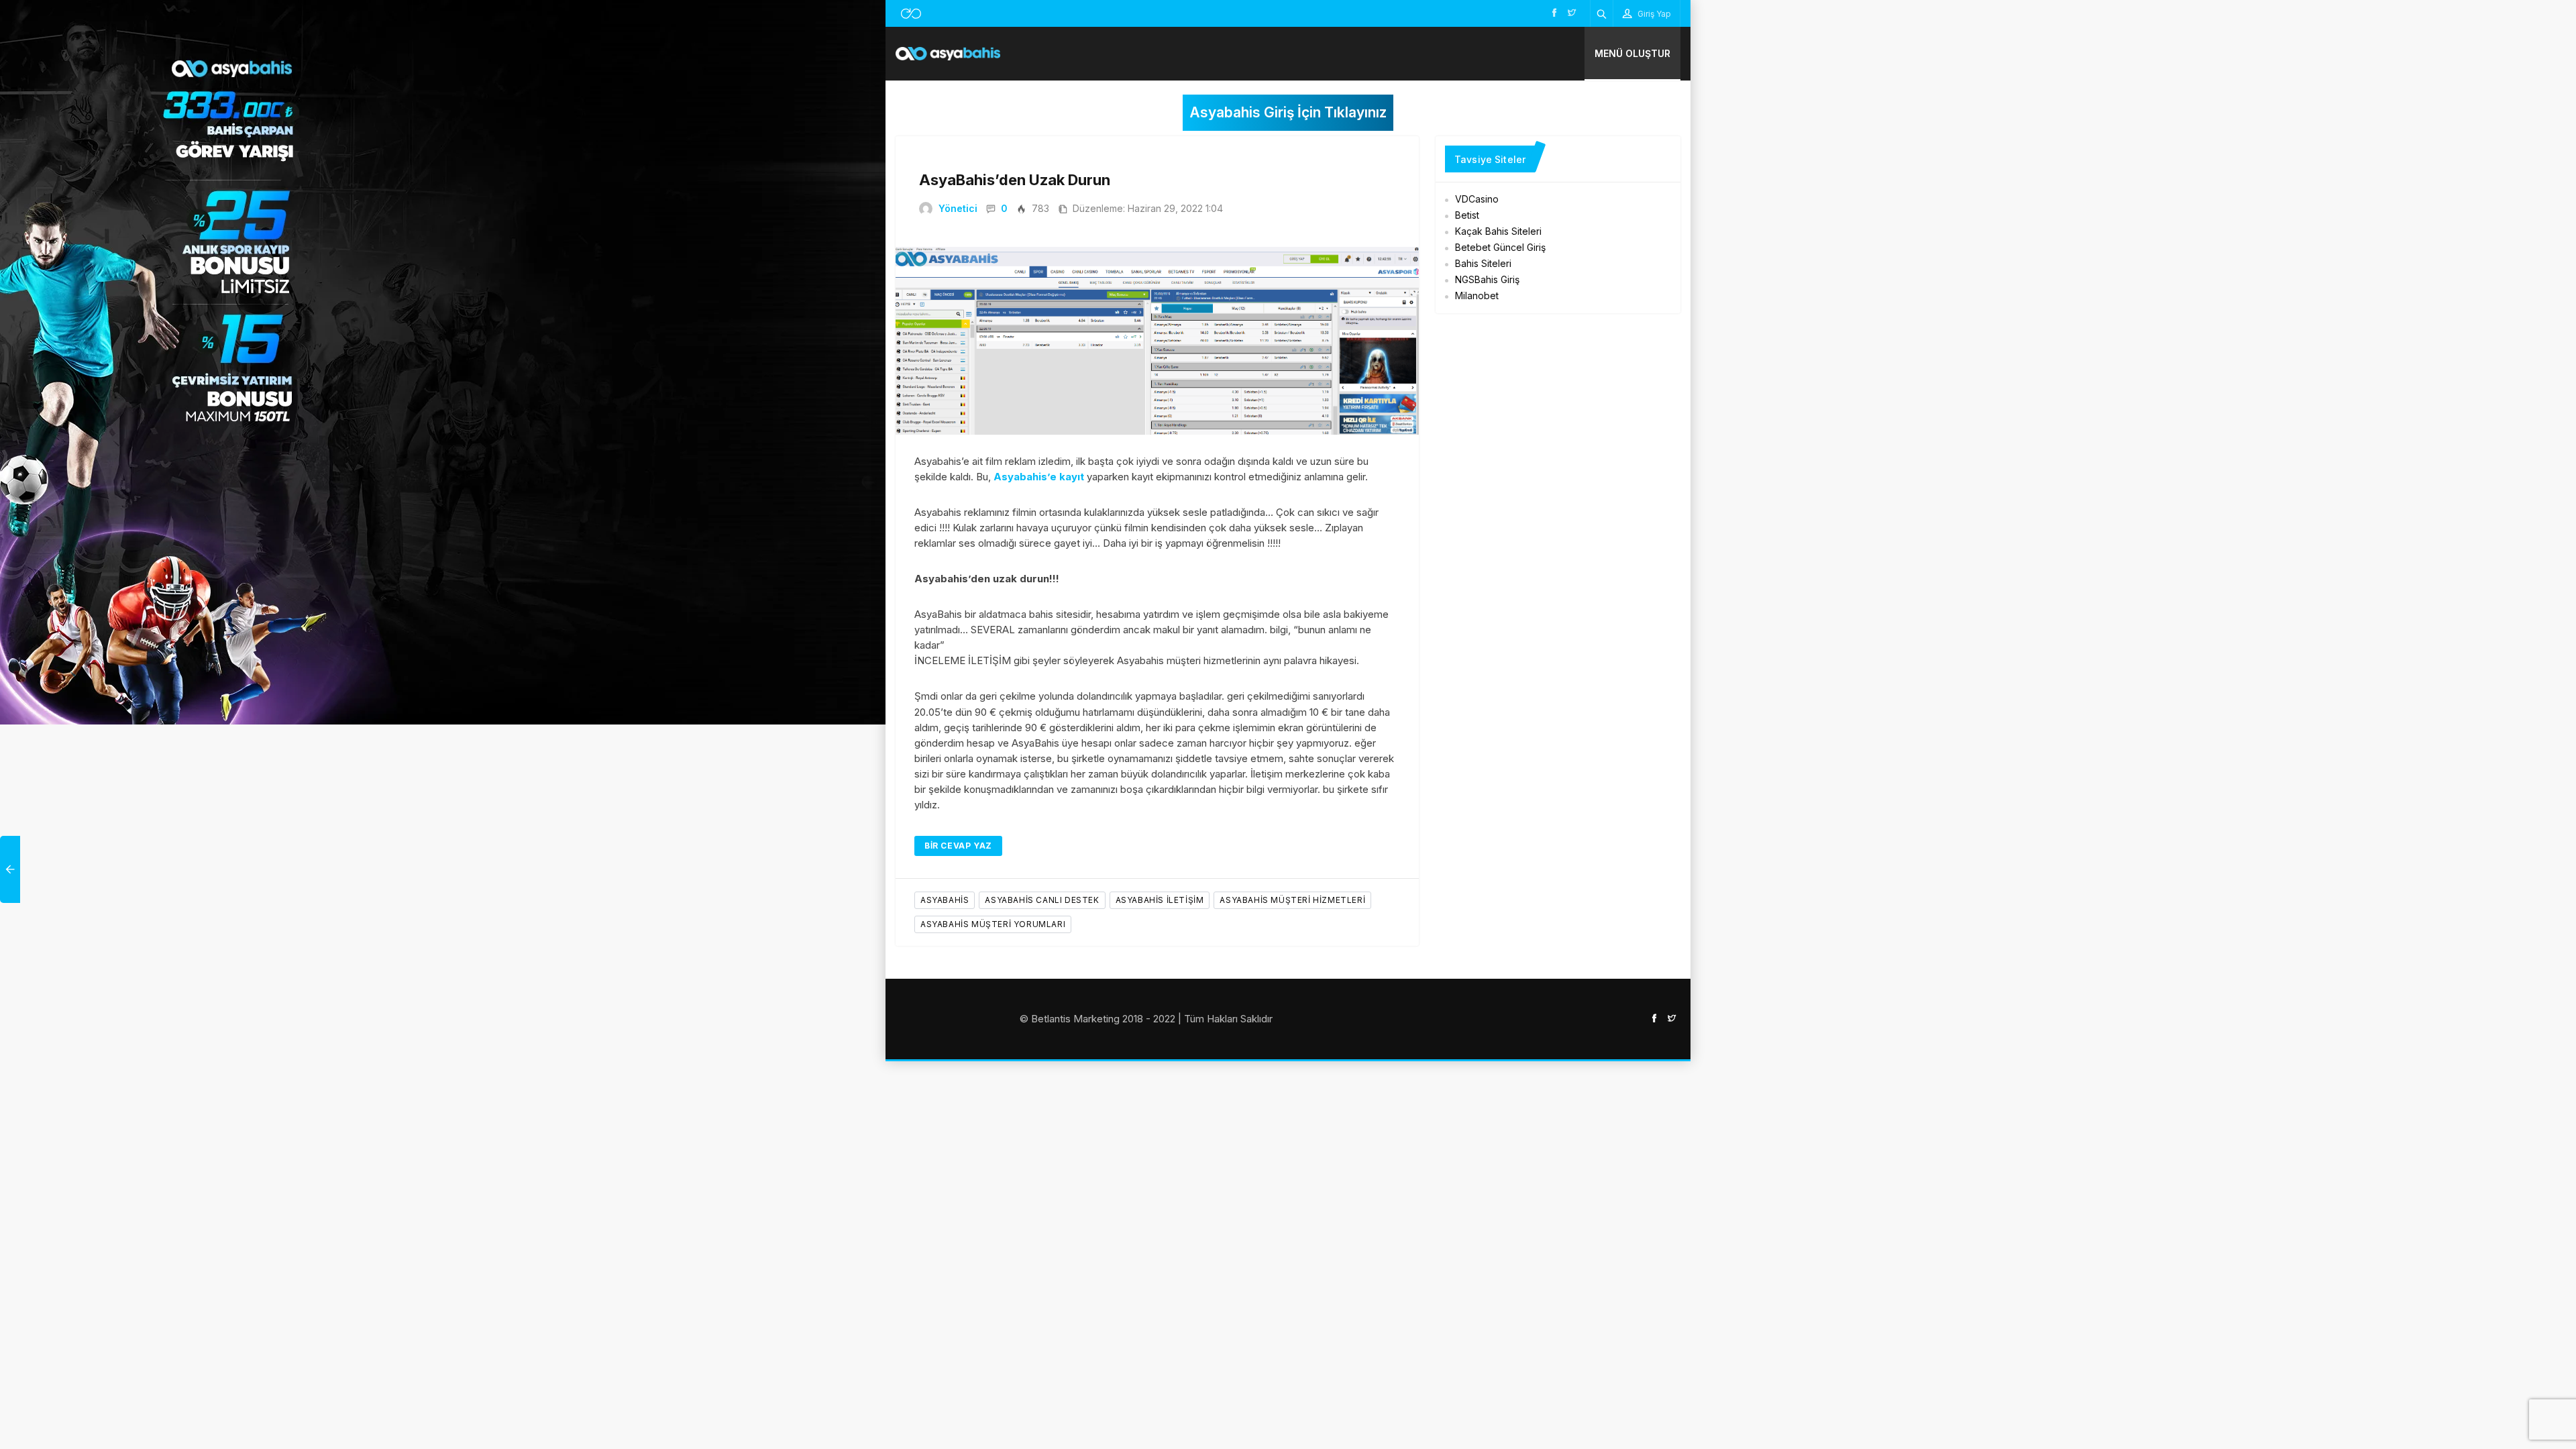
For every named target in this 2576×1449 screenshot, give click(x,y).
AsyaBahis (945, 900)
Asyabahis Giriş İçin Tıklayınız (1288, 112)
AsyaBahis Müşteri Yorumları (993, 924)
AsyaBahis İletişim (1160, 900)
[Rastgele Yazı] (911, 13)
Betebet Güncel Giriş (1500, 247)
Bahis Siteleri (1483, 263)
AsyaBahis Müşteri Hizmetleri (1292, 900)
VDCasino (1477, 199)
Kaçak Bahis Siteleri (1498, 231)
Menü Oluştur (1632, 53)
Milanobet (1477, 296)
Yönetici (958, 208)
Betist (1467, 215)
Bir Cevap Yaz (958, 846)
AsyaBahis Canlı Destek (1042, 900)
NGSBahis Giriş (1487, 279)
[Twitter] (1572, 12)
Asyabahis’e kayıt (1039, 477)
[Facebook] (1554, 12)
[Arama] (1602, 13)
